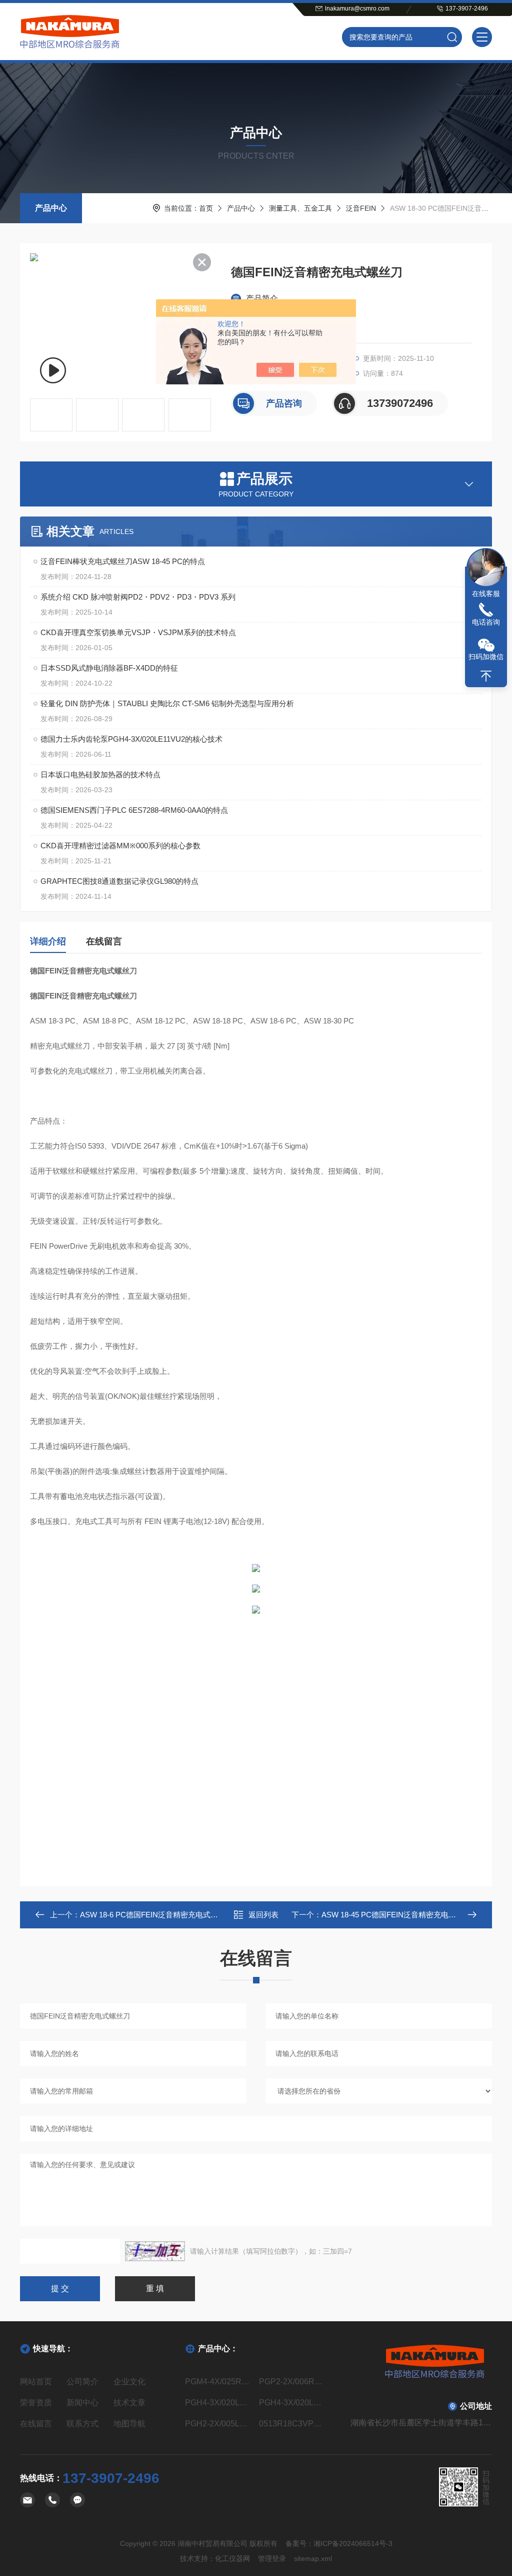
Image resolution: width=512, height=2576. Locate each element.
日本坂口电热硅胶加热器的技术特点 (100, 775)
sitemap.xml (313, 2558)
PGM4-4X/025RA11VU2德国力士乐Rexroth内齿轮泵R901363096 (219, 2382)
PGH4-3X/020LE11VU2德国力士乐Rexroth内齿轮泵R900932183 (219, 2403)
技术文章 (129, 2403)
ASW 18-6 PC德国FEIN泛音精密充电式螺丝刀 (156, 1915)
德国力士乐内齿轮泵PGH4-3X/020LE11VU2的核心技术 (131, 739)
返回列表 (263, 1915)
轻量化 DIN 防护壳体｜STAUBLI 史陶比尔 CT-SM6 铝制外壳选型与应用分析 (167, 703)
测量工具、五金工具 (300, 208)
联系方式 (82, 2424)
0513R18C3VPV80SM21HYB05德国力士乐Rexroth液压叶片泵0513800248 (293, 2424)
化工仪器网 (232, 2558)
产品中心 (51, 208)
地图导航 (129, 2424)
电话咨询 (486, 622)
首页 (206, 208)
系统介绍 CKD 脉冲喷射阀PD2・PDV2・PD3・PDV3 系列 (138, 597)
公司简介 (82, 2382)
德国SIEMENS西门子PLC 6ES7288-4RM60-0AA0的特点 (134, 810)
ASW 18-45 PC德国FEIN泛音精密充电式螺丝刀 (400, 1915)
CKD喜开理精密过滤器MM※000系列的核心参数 (120, 846)
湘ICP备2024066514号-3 (353, 2543)
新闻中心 (82, 2403)
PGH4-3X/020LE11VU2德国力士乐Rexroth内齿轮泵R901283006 (293, 2403)
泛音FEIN (361, 208)
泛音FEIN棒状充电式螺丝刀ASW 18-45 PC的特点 (123, 561)
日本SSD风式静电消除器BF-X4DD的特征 (109, 668)
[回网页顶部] (486, 676)
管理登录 (272, 2558)
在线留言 (104, 941)
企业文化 (129, 2382)
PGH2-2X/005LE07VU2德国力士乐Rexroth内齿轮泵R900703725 (219, 2424)
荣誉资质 (36, 2403)
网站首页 (36, 2382)
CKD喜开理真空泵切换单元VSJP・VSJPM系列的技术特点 (138, 632)
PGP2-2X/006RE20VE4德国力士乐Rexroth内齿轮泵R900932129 (293, 2382)
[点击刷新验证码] (155, 2251)
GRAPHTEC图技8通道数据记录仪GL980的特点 (119, 881)
